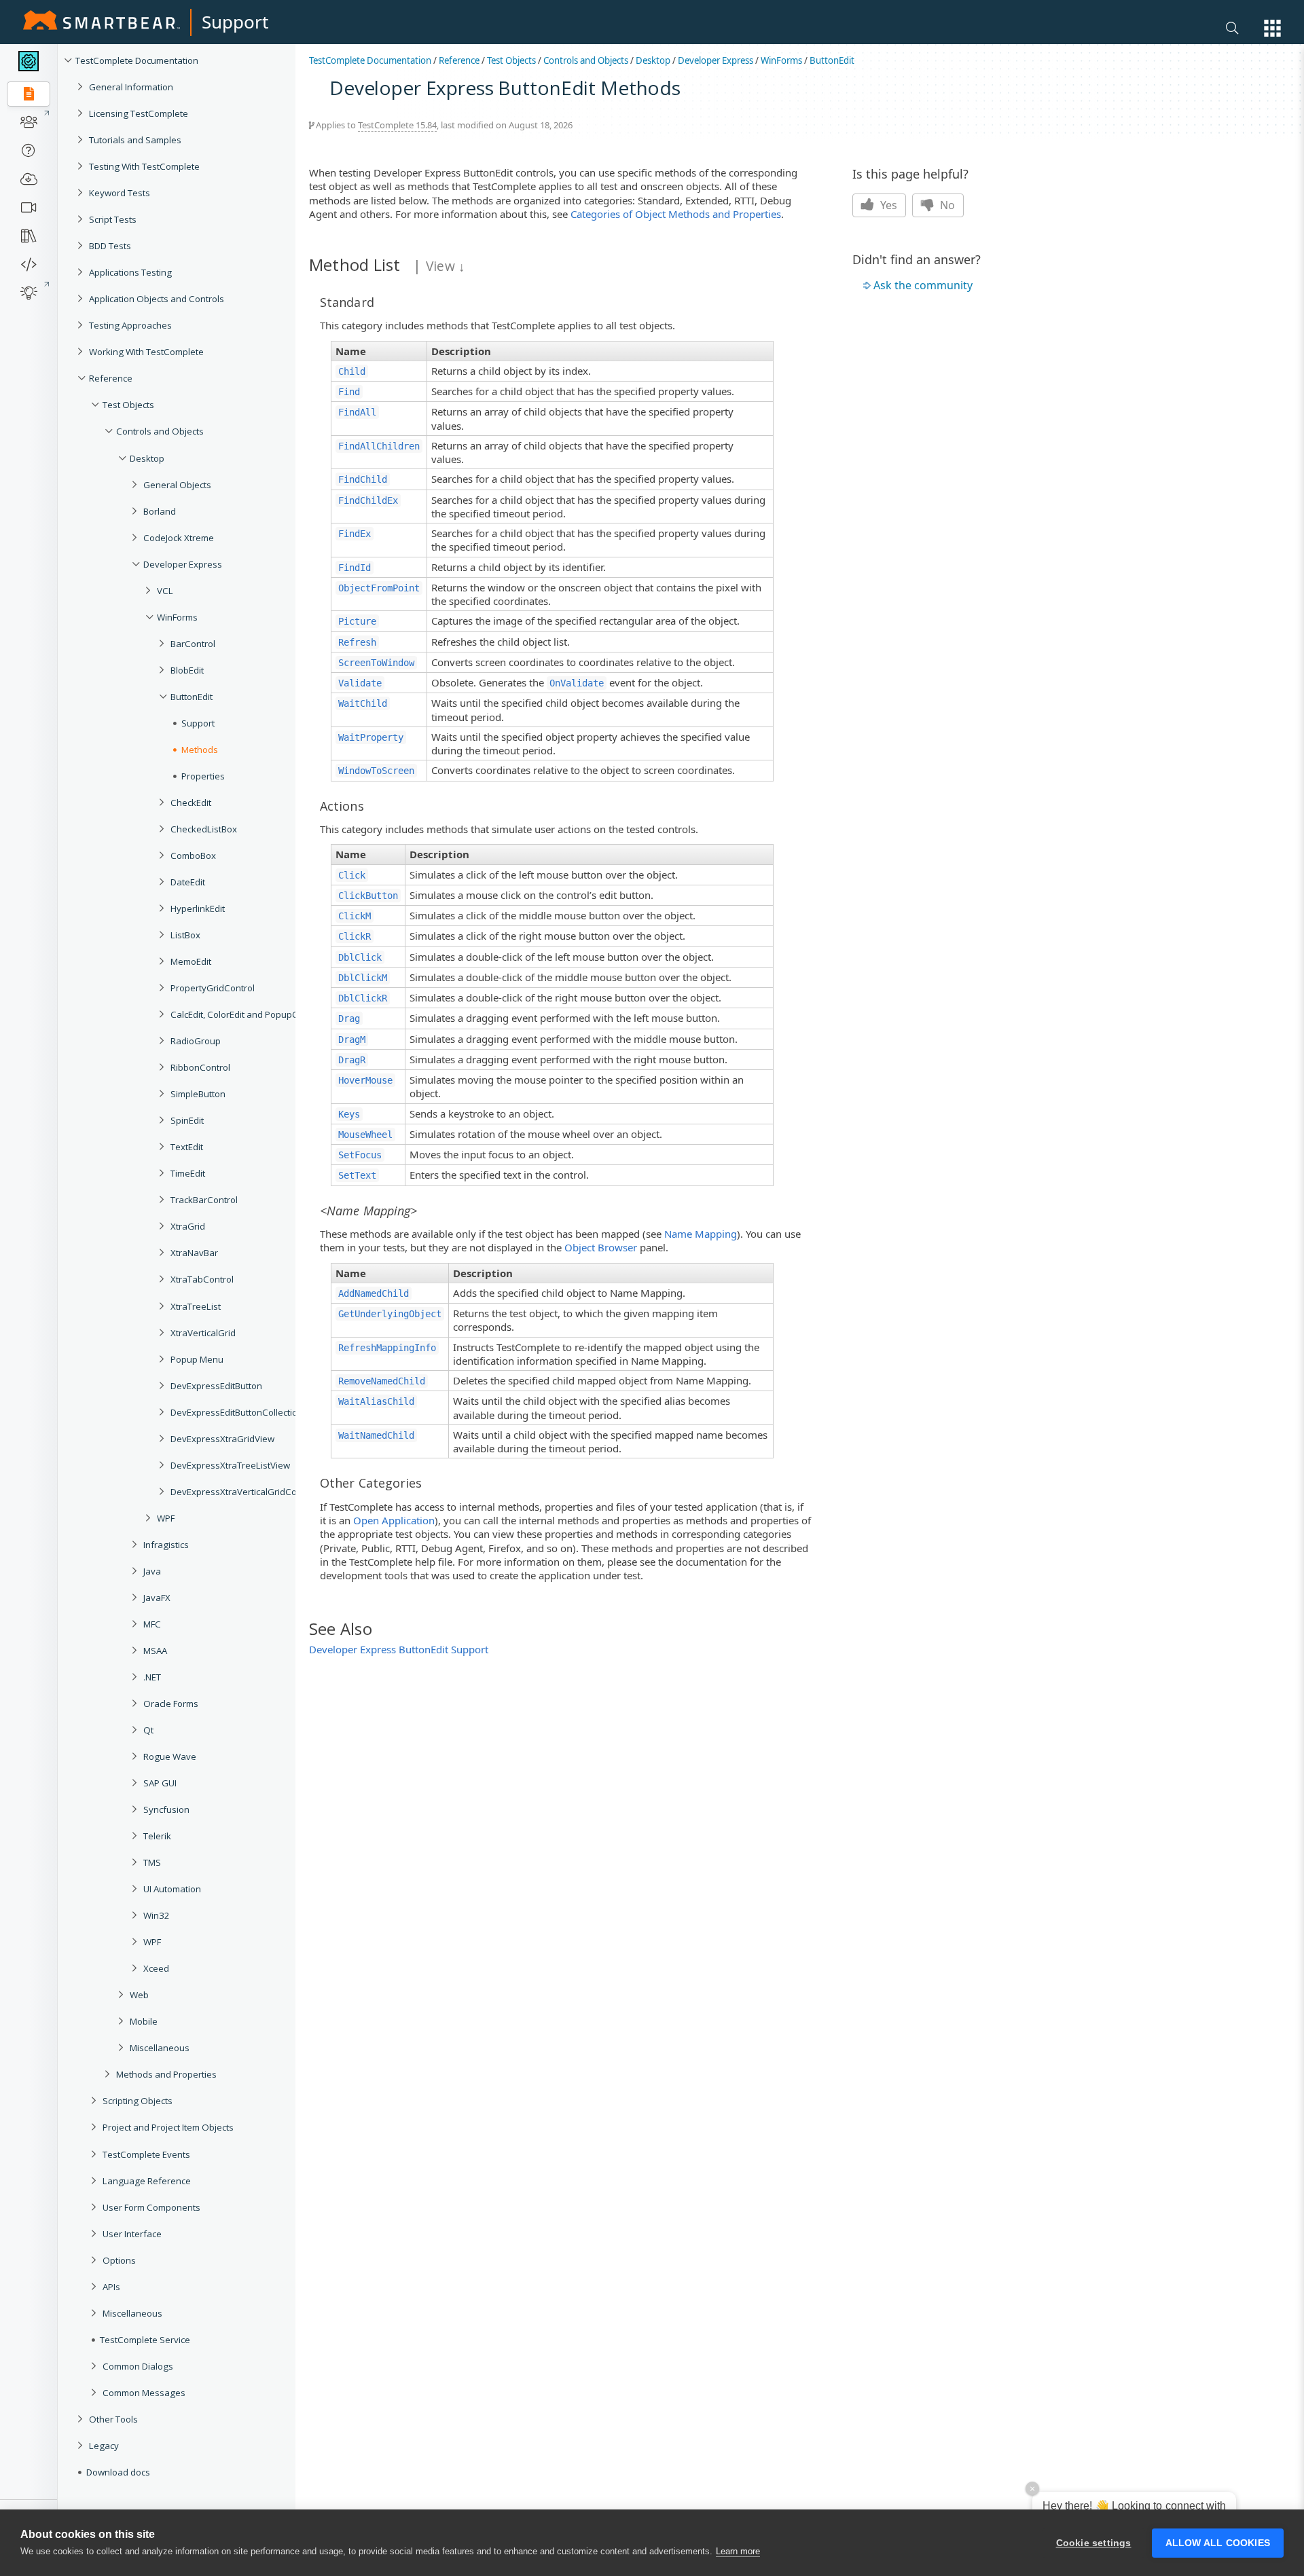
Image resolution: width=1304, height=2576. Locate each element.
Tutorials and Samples (135, 140)
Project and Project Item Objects (168, 2127)
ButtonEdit (832, 60)
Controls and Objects (160, 431)
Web (139, 1995)
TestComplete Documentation (137, 60)
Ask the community (923, 285)
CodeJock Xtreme (179, 538)
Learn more (738, 2551)
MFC (152, 1624)
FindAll (357, 412)
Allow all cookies (1218, 2543)
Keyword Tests (120, 193)
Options (119, 2260)
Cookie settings (1094, 2543)
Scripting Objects (138, 2101)
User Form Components (151, 2207)
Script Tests (113, 219)
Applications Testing (130, 272)
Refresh (357, 642)
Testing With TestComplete (144, 166)
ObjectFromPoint (379, 588)
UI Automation (172, 1889)
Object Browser (601, 1247)
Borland (160, 511)
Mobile (144, 2021)
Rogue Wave (170, 1756)
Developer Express (183, 564)
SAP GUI (160, 1783)
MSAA (155, 1651)
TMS (152, 1862)
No (946, 205)
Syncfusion (166, 1809)
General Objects (177, 485)
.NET (152, 1677)
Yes (887, 205)
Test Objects (128, 405)
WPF (152, 1942)
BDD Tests (110, 246)
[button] (1272, 28)
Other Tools (113, 2419)
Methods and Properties (166, 2074)
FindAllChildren (379, 446)
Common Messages (144, 2393)
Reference (111, 378)
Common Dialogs (138, 2366)
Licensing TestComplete (139, 113)
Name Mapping (701, 1234)
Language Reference (147, 2181)
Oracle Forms (171, 1704)
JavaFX (157, 1598)
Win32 (157, 1915)
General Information (131, 87)
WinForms (781, 60)
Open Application (394, 1520)
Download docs (118, 2472)
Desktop (147, 458)
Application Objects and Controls (157, 299)
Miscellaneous (160, 2048)
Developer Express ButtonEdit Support (399, 1649)
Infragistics (166, 1545)
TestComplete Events (146, 2154)
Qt (148, 1730)
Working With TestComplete (146, 352)
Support (235, 22)
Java (152, 1571)
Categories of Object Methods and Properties (676, 214)
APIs (111, 2287)
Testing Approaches (130, 325)
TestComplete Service (145, 2340)
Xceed (156, 1968)
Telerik (157, 1836)
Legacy (104, 2446)
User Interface (132, 2234)
